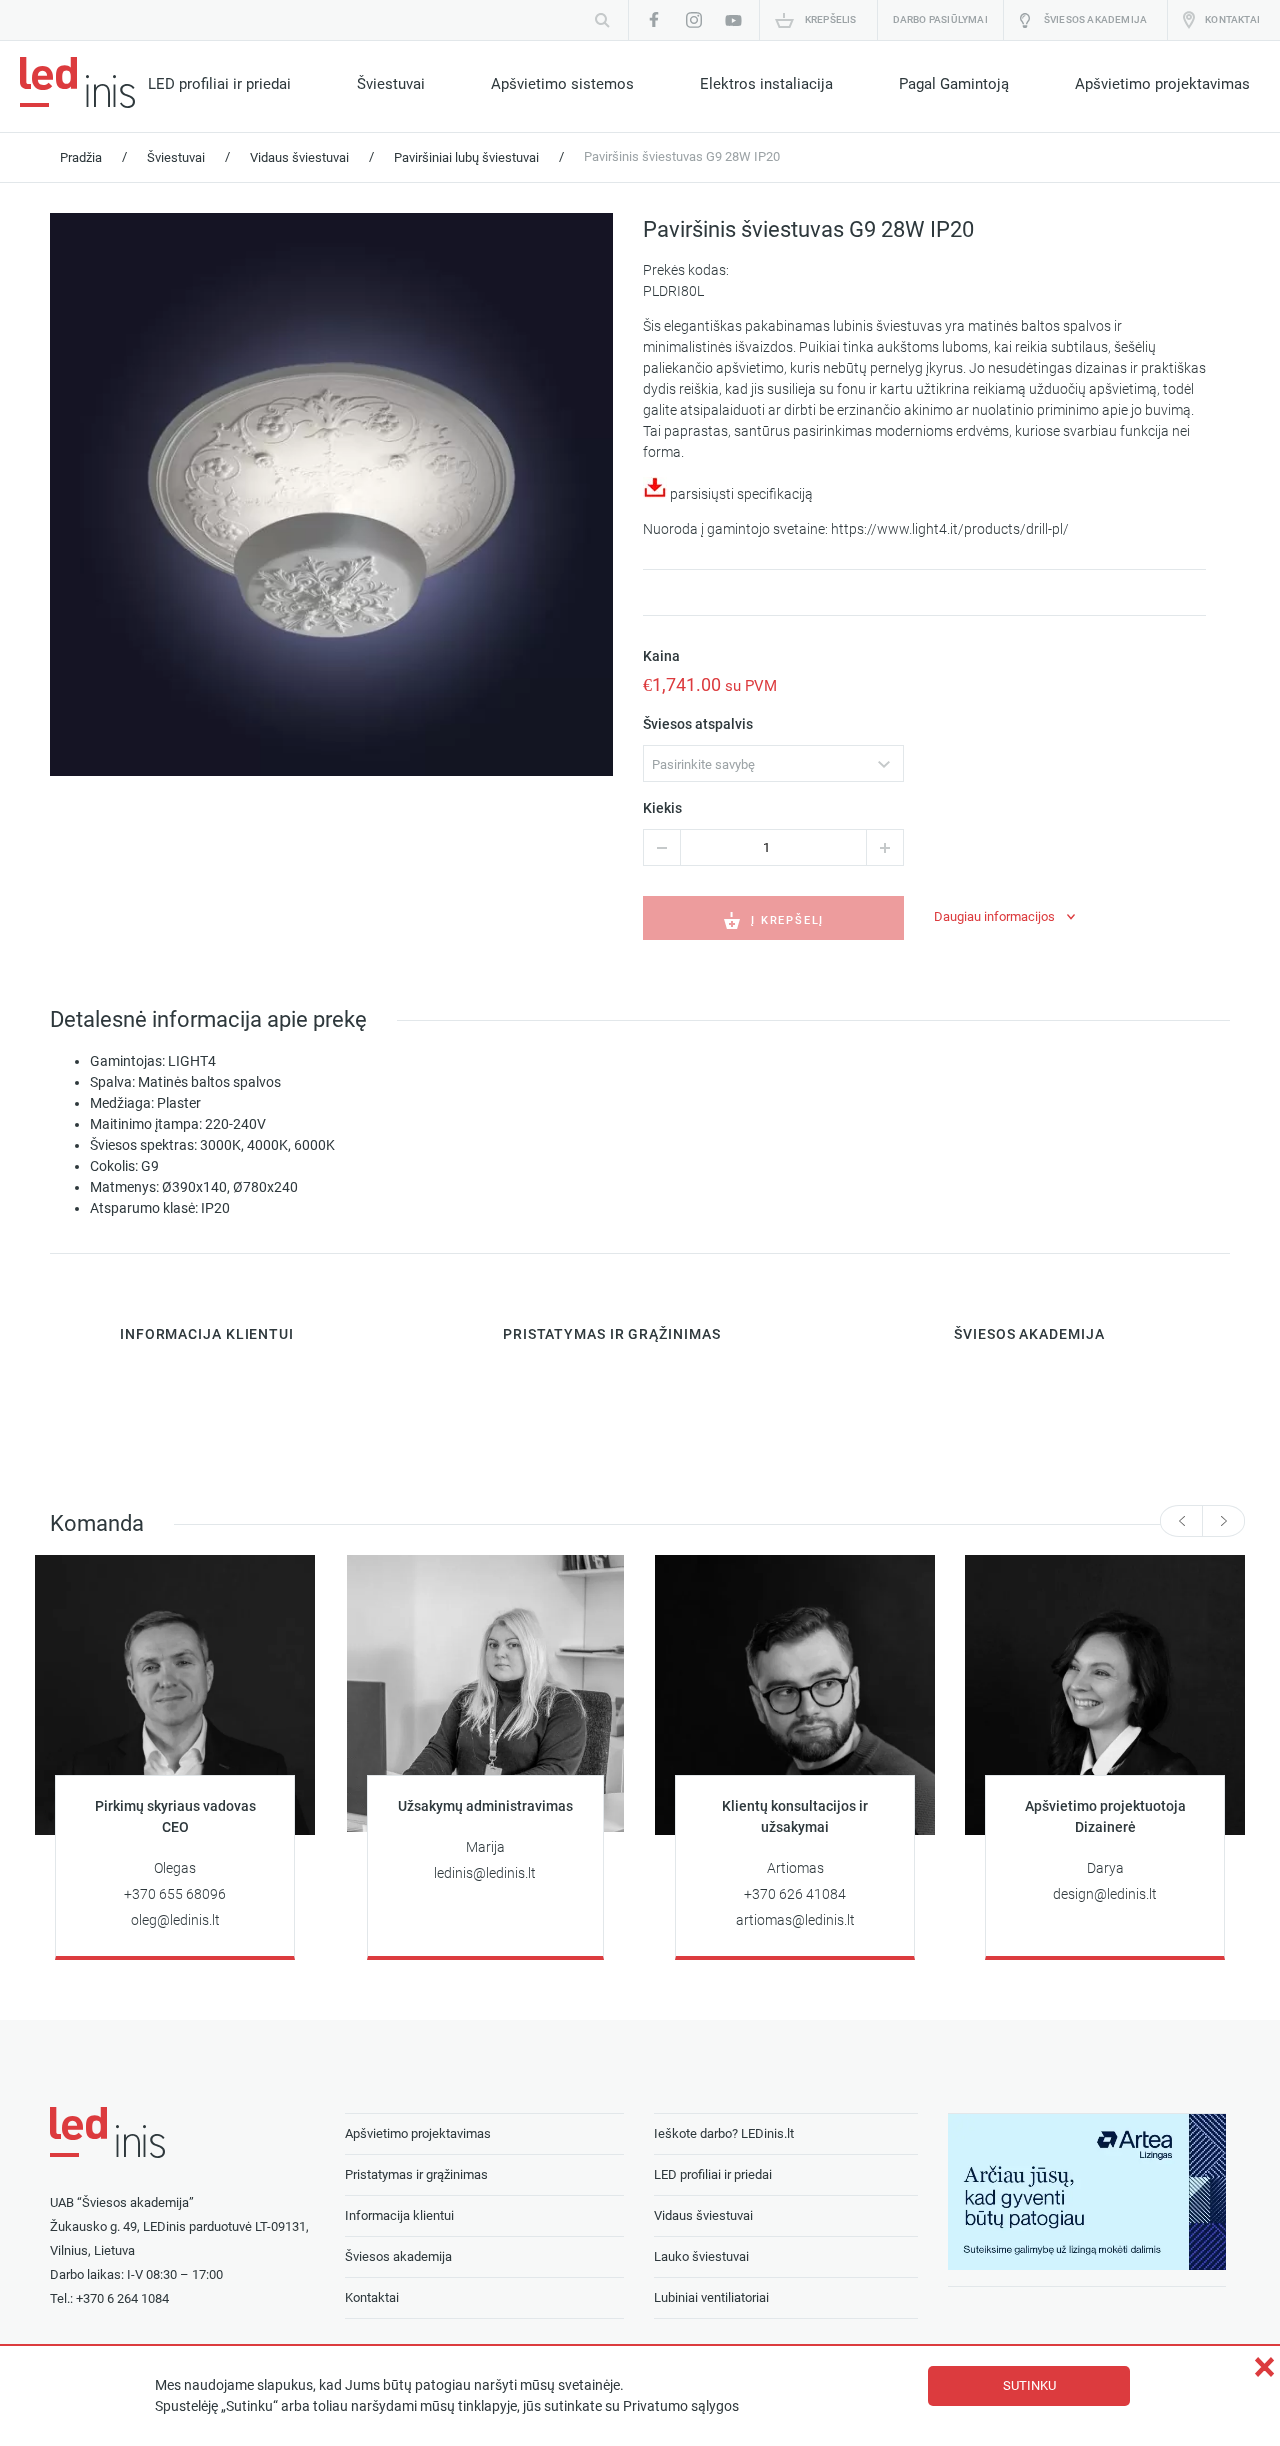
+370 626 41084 (795, 1894)
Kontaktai (1232, 19)
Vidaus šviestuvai (299, 157)
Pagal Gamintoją (954, 84)
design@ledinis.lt (1105, 1894)
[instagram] (694, 20)
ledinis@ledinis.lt (485, 1873)
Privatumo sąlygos (681, 2406)
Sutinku (1029, 2385)
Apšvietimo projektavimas (1162, 84)
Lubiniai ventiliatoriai (711, 2297)
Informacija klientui (399, 2215)
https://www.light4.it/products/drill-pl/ (950, 529)
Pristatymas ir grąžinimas (416, 2174)
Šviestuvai (391, 84)
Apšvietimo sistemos (562, 84)
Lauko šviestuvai (701, 2256)
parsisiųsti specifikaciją (740, 494)
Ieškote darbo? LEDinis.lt (724, 2133)
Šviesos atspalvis (698, 724)
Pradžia (81, 157)
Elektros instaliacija (766, 84)
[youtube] (734, 20)
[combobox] (773, 763)
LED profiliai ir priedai (219, 84)
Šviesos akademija (1095, 19)
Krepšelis (831, 19)
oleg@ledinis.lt (175, 1920)
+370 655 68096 (175, 1894)
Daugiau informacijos (994, 916)
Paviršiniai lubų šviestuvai (466, 157)
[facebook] (654, 20)
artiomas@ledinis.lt (795, 1920)
